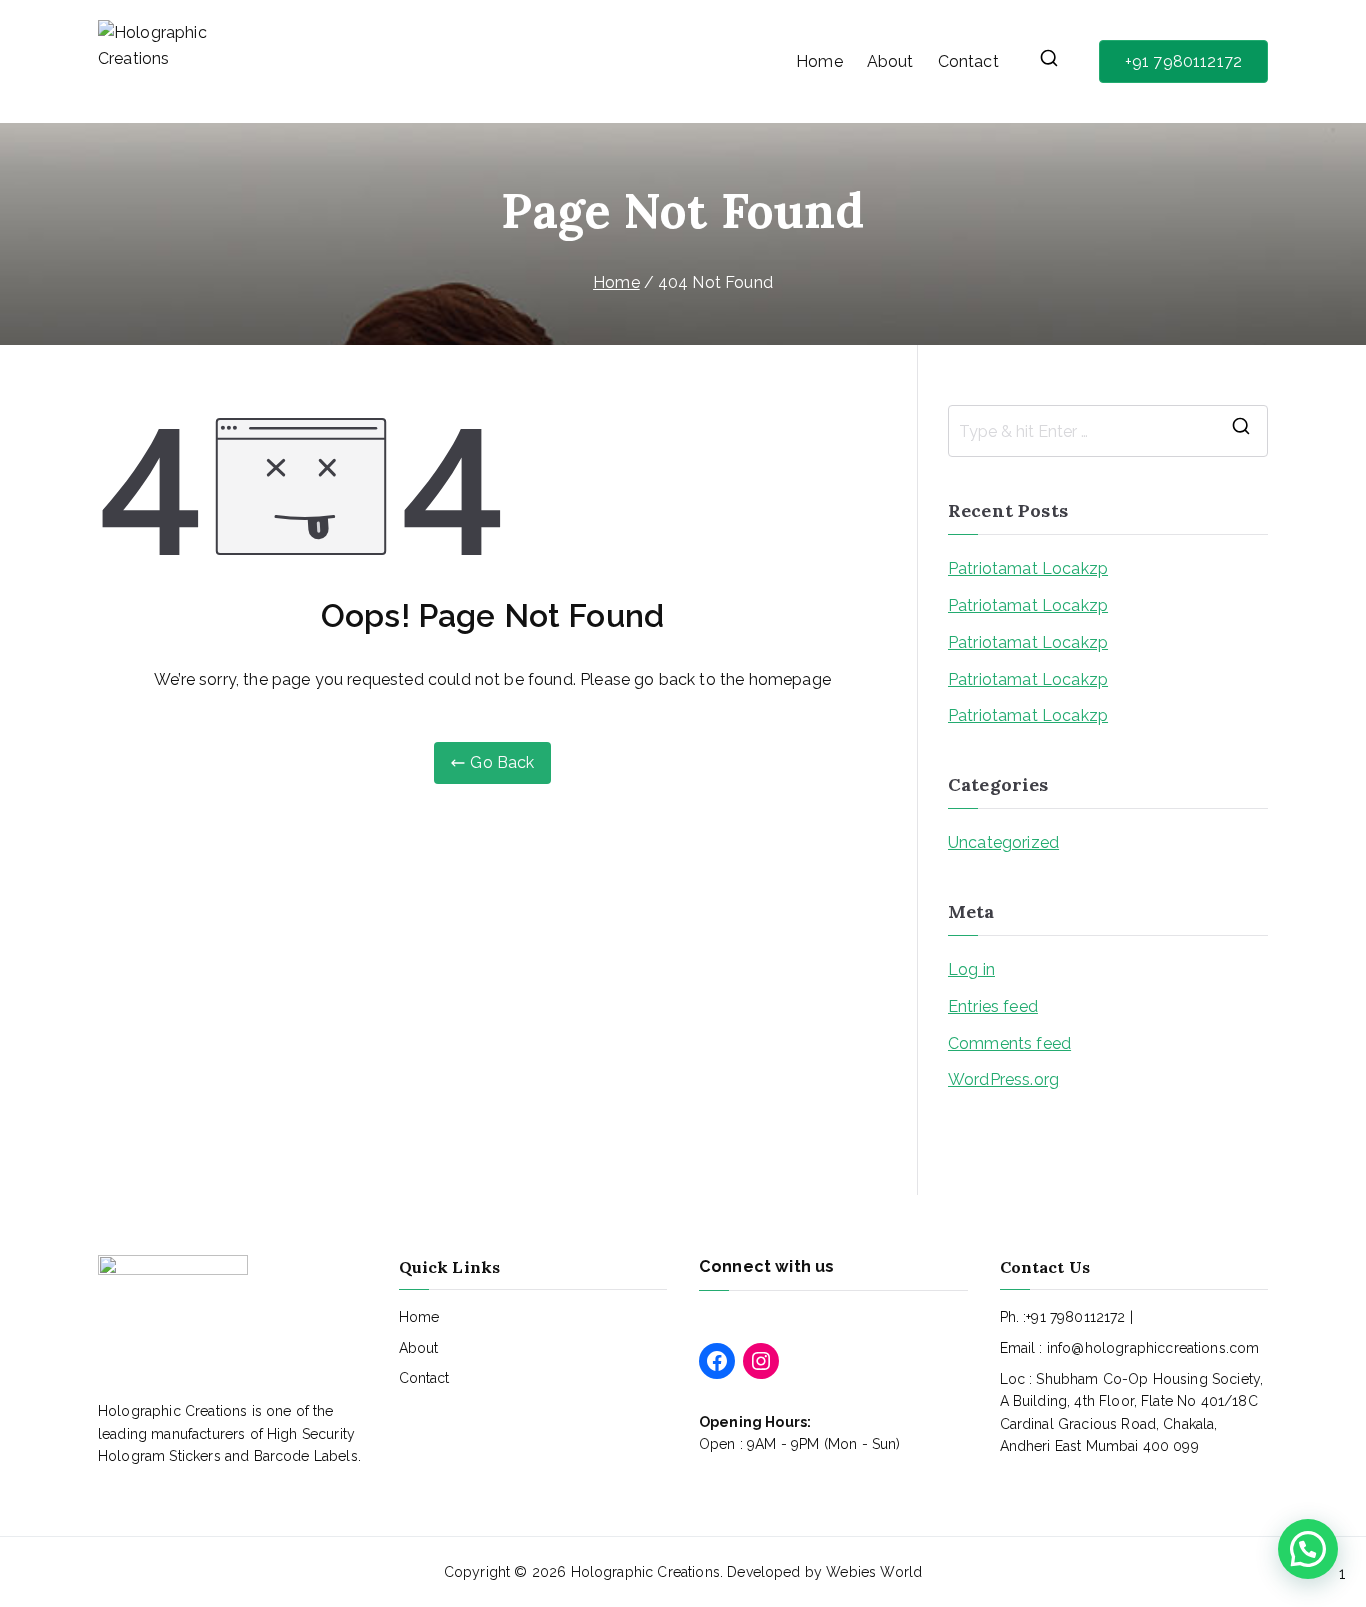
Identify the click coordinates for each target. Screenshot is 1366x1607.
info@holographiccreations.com (1153, 1348)
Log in (971, 969)
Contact (968, 61)
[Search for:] (1108, 431)
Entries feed (993, 1006)
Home (819, 61)
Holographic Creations (645, 1572)
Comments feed (1009, 1043)
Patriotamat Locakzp (1028, 568)
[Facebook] (717, 1361)
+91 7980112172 (1183, 61)
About (890, 61)
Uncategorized (1003, 842)
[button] (1308, 1549)
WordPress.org (1003, 1079)
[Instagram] (761, 1361)
